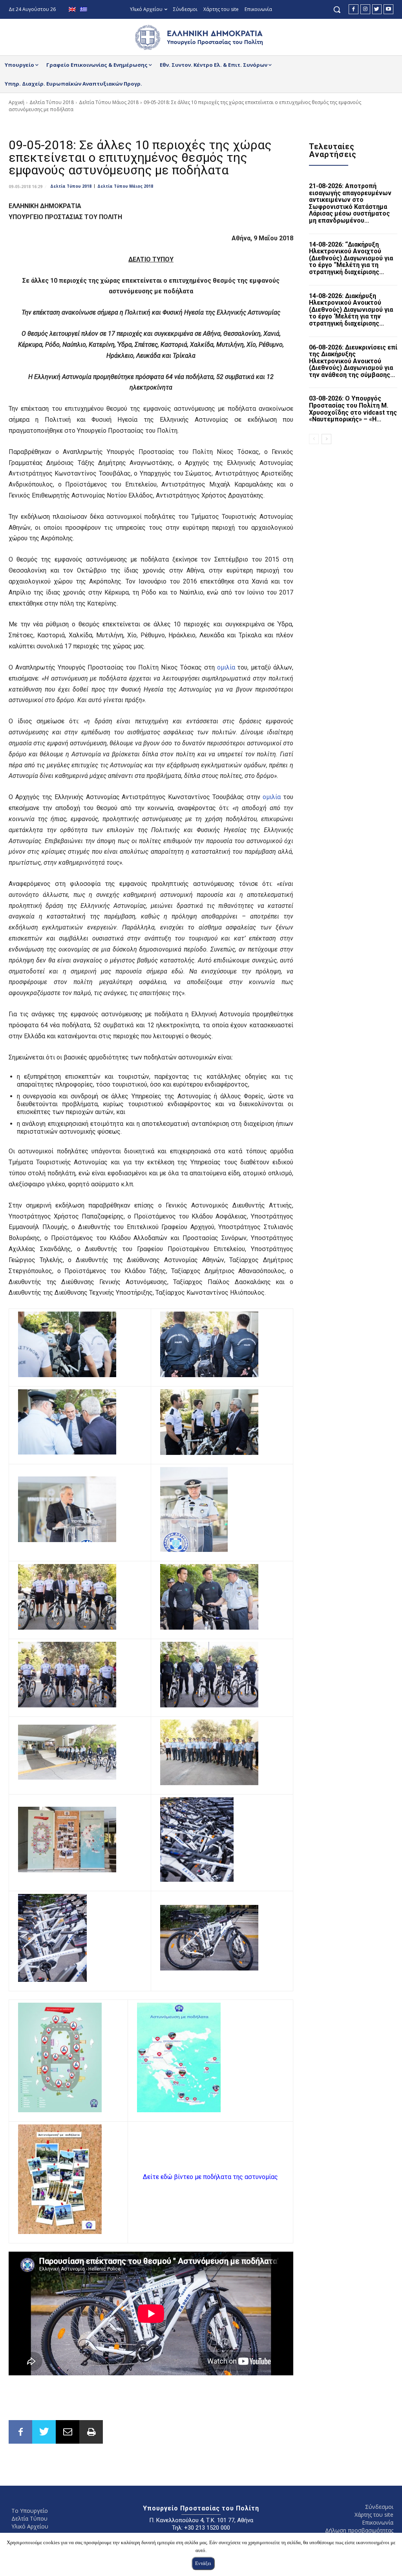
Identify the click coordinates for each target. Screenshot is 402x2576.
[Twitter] (377, 9)
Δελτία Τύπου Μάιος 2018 (109, 102)
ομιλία (226, 667)
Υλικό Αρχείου (30, 2526)
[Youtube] (388, 9)
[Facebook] (354, 9)
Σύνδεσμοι (379, 2507)
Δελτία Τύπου (29, 2518)
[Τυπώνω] (91, 2432)
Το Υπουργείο (30, 2511)
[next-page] (326, 439)
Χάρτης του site (374, 2515)
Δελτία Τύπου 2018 (52, 102)
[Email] (68, 2432)
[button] (337, 9)
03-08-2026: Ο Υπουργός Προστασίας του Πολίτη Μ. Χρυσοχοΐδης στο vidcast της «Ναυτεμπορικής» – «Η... (353, 409)
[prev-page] (314, 439)
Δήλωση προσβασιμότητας (359, 2530)
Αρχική (16, 102)
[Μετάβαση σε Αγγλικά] (73, 10)
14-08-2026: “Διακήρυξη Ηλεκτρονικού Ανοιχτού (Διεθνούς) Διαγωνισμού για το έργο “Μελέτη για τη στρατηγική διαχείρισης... (351, 258)
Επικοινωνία (378, 2522)
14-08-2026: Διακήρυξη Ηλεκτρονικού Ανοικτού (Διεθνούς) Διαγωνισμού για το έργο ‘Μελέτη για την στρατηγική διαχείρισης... (351, 310)
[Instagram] (365, 9)
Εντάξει (203, 2563)
